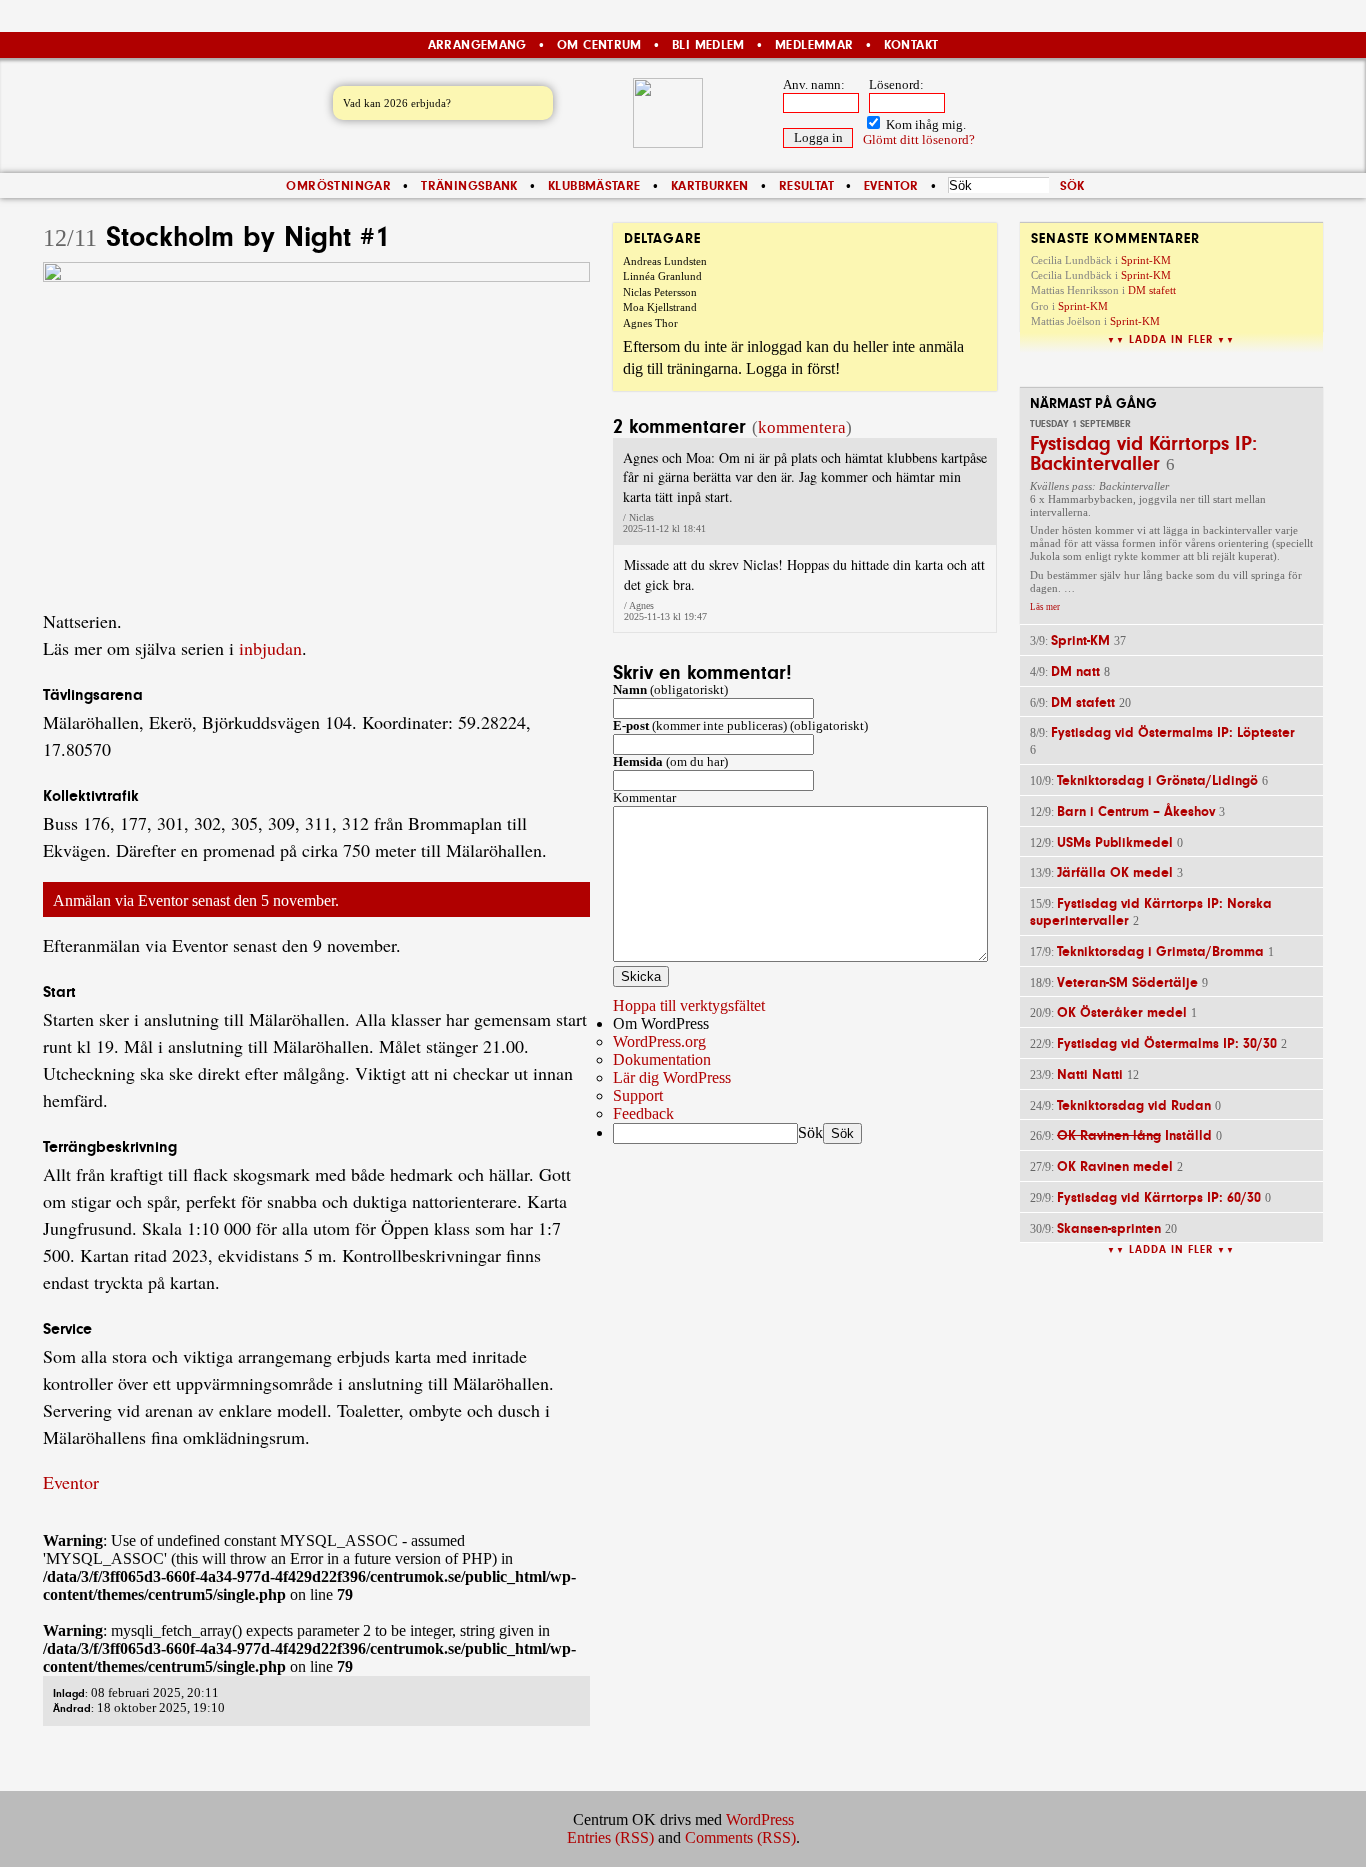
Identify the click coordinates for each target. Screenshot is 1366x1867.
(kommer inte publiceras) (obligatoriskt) (740, 726)
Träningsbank (469, 186)
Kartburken (710, 186)
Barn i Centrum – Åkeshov (1136, 811)
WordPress (760, 1819)
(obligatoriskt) (670, 690)
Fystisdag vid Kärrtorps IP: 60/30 (1159, 1197)
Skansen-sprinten (1109, 1228)
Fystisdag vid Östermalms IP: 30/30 (1167, 1043)
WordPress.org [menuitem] (659, 1041)
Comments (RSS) (740, 1837)
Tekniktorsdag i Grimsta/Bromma (1160, 951)
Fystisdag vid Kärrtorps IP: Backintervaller (1143, 453)
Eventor (891, 186)
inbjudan (270, 648)
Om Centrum (599, 45)
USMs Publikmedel (1115, 842)
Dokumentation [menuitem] (662, 1059)
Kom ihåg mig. (924, 125)
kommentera (802, 427)
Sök (810, 1132)
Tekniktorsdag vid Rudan (1134, 1105)
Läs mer (1045, 607)
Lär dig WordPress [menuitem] (672, 1077)
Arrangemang (477, 45)
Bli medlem (708, 45)
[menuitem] (683, 1024)
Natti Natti (1090, 1074)
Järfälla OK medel (1115, 872)
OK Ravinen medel (1115, 1166)
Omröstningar (338, 186)
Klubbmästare (594, 186)
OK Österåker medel (1122, 1012)
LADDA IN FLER (1171, 339)
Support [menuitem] (638, 1095)
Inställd (1134, 1135)
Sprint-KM (1146, 260)
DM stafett (1152, 290)
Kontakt (911, 45)
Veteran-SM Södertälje (1127, 982)
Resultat (806, 186)
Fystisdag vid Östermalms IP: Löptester (1173, 732)
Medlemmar (814, 45)
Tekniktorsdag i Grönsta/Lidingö (1157, 780)
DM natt (1075, 671)
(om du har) (670, 762)
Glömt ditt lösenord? (919, 140)
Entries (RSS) (610, 1837)
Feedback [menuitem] (643, 1113)
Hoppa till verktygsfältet (689, 1005)
